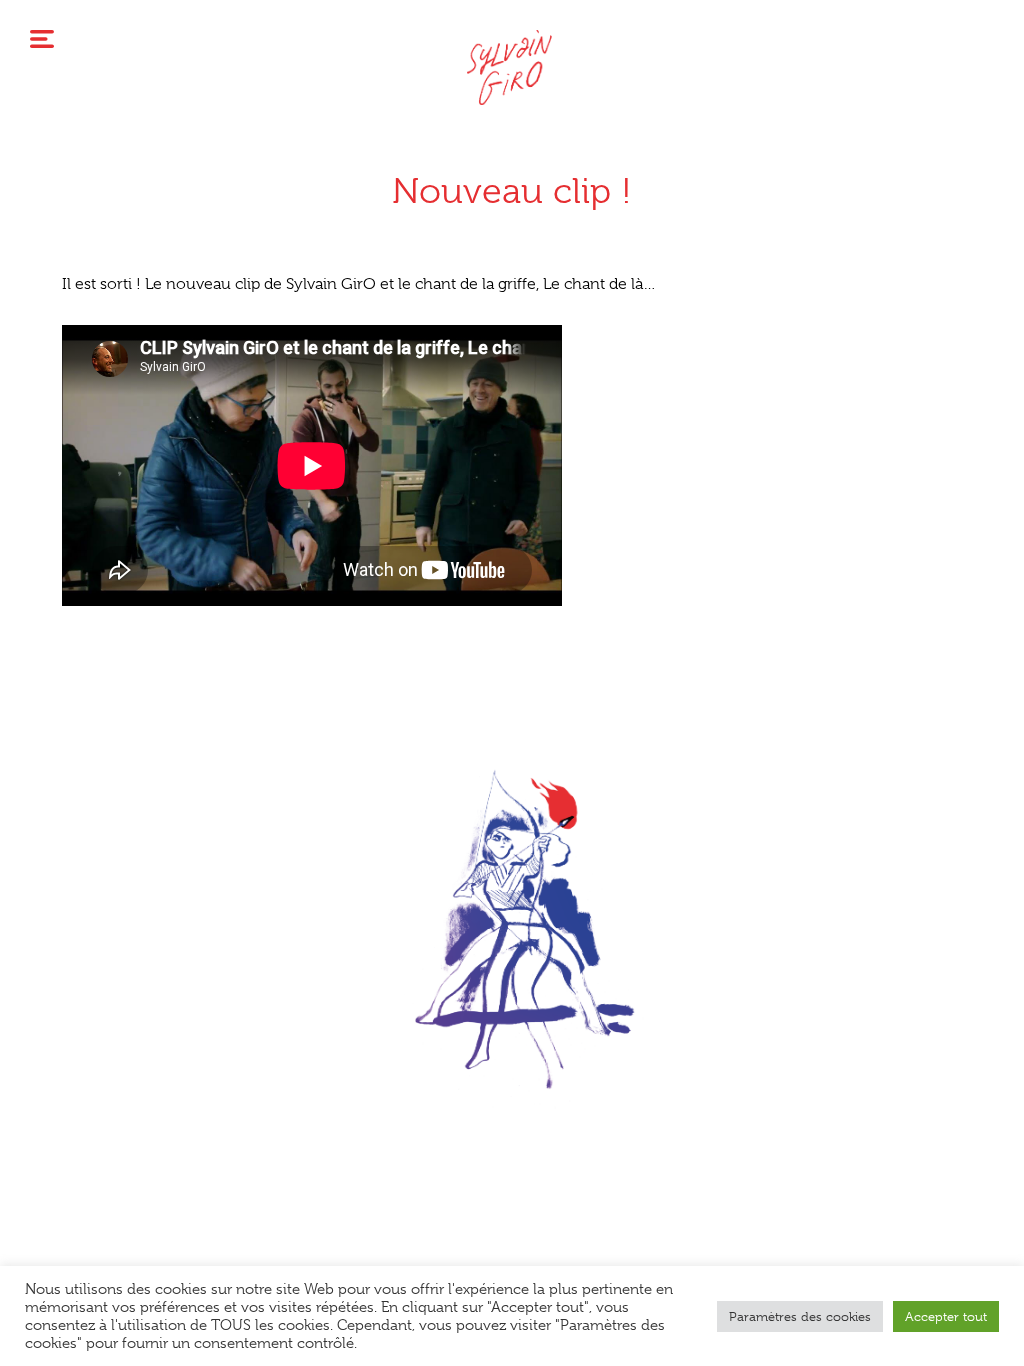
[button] (512, 1119)
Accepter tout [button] (946, 1316)
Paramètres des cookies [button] (800, 1316)
